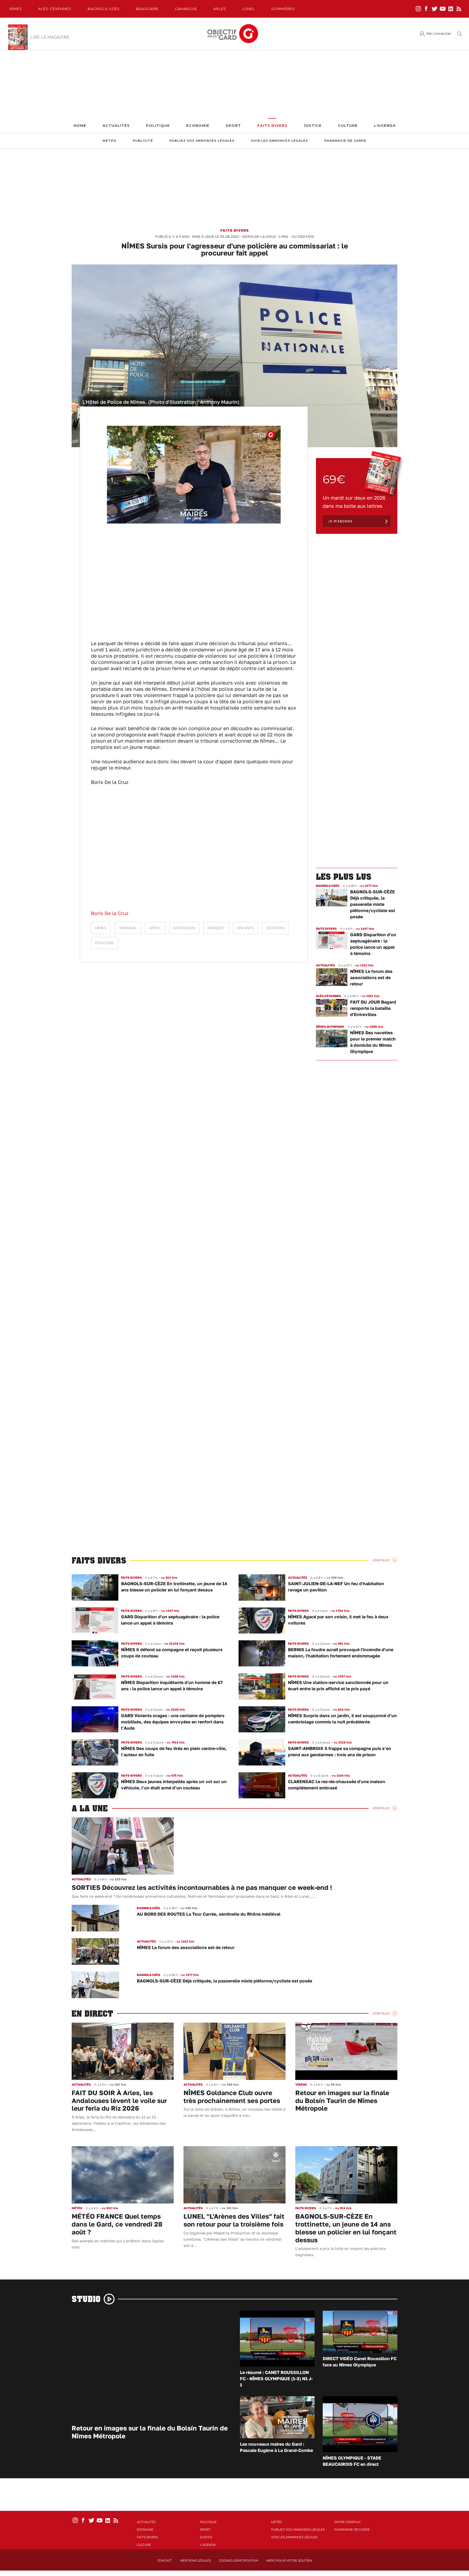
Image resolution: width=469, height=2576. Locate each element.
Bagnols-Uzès (104, 9)
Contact (165, 2561)
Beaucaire (147, 9)
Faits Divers (272, 126)
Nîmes (16, 9)
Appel (155, 928)
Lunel (249, 9)
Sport (233, 126)
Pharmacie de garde (345, 141)
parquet (216, 928)
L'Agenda (385, 126)
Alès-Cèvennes (55, 9)
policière (105, 943)
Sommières (283, 9)
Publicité (143, 141)
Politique (158, 126)
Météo (110, 141)
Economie (198, 126)
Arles (220, 9)
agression (184, 928)
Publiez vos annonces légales (202, 141)
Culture (348, 126)
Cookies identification (239, 2561)
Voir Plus (381, 1560)
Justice (313, 126)
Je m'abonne (340, 521)
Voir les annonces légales (279, 141)
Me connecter (439, 34)
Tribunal (128, 928)
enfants (245, 928)
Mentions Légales (196, 2561)
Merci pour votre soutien (289, 2561)
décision (275, 928)
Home (80, 126)
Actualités (116, 126)
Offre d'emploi (347, 2522)
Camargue (186, 9)
